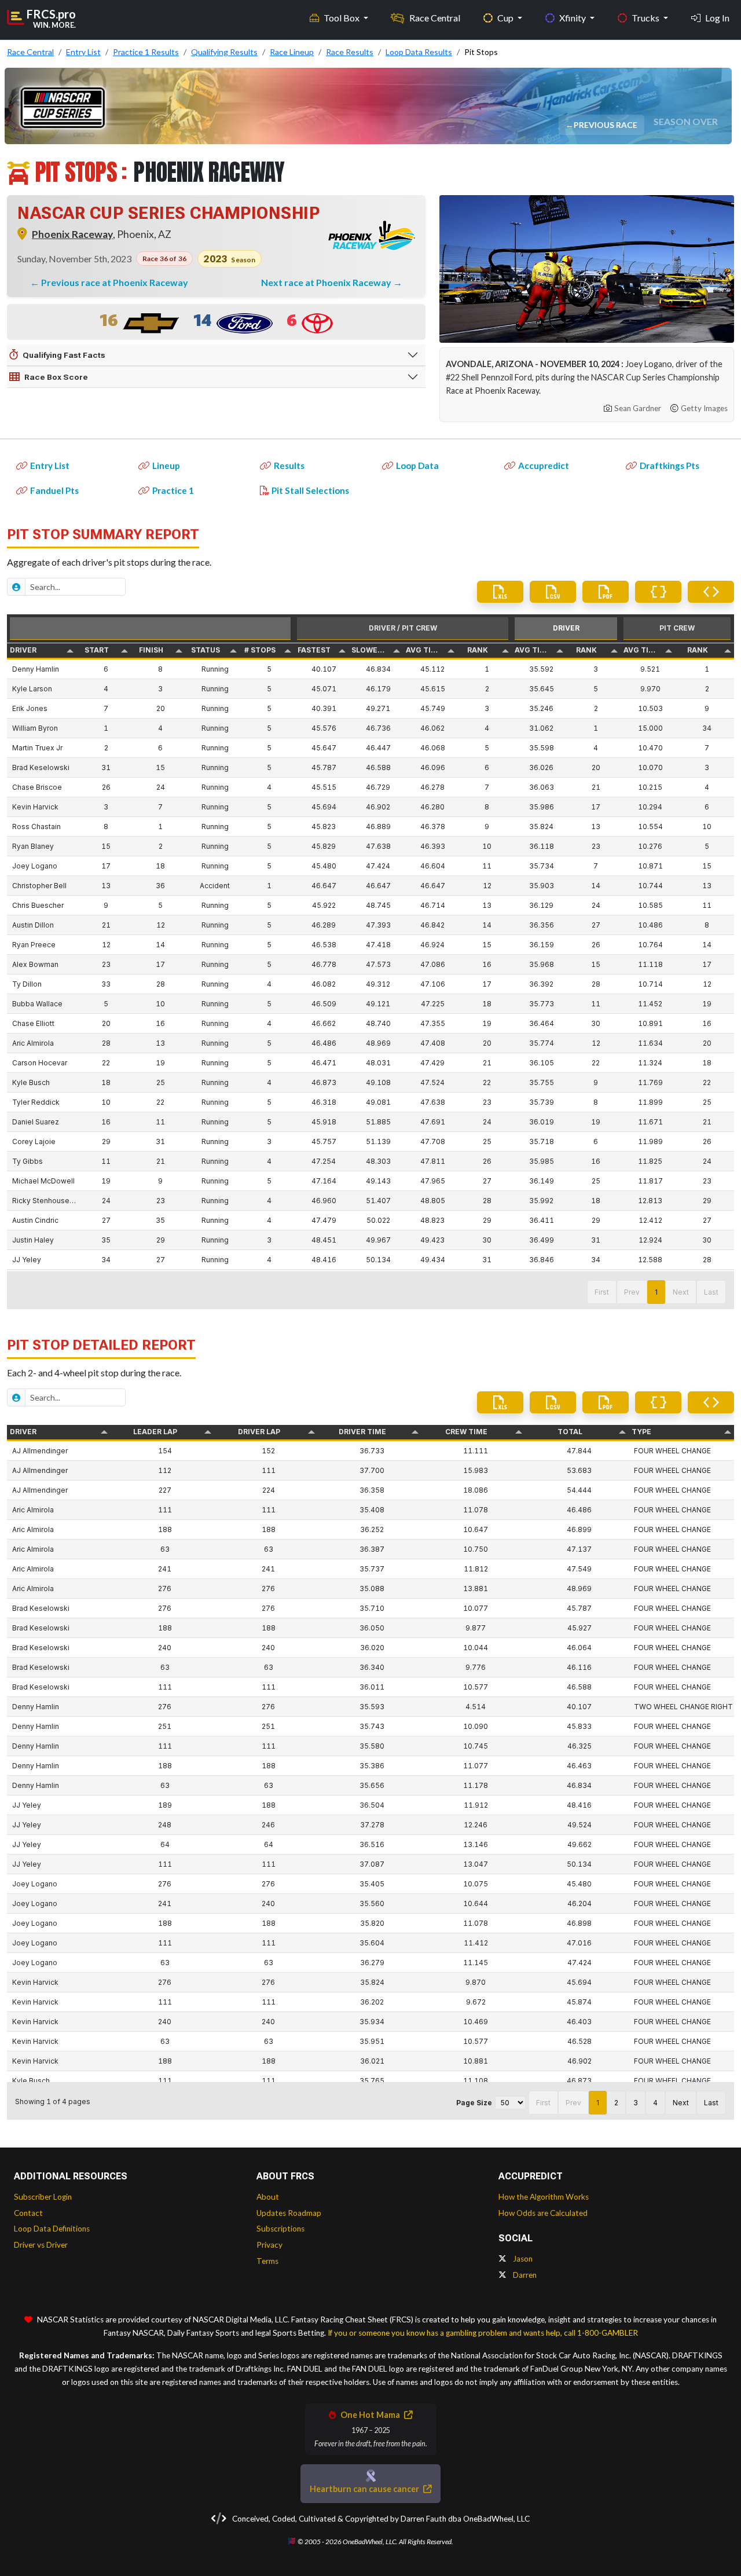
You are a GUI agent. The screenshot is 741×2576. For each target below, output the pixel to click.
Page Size (474, 2103)
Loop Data (417, 466)
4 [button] (655, 2103)
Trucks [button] (646, 18)
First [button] (602, 1292)
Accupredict (544, 466)
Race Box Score (56, 377)
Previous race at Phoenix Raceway (115, 282)
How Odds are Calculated (543, 2213)
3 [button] (636, 2103)
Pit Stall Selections (310, 490)
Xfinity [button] (573, 18)
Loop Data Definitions (52, 2229)
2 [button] (616, 2103)
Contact (28, 2213)
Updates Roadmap (289, 2213)
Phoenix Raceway (72, 234)
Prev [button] (632, 1292)
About (268, 2197)
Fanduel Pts (54, 490)
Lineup (166, 466)
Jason (522, 2259)
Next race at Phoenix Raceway (327, 282)
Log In (717, 18)
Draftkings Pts (670, 466)
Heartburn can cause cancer (365, 2489)
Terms (267, 2261)
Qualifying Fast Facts (64, 355)
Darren (524, 2275)
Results (289, 466)
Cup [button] (506, 18)
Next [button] (681, 1292)
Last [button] (711, 1292)
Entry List (50, 466)
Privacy (269, 2245)
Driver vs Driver (41, 2245)
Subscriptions (280, 2229)
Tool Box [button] (342, 18)
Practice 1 (173, 490)
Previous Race (606, 125)
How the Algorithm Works (544, 2197)
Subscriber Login (43, 2197)
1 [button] (656, 1292)
